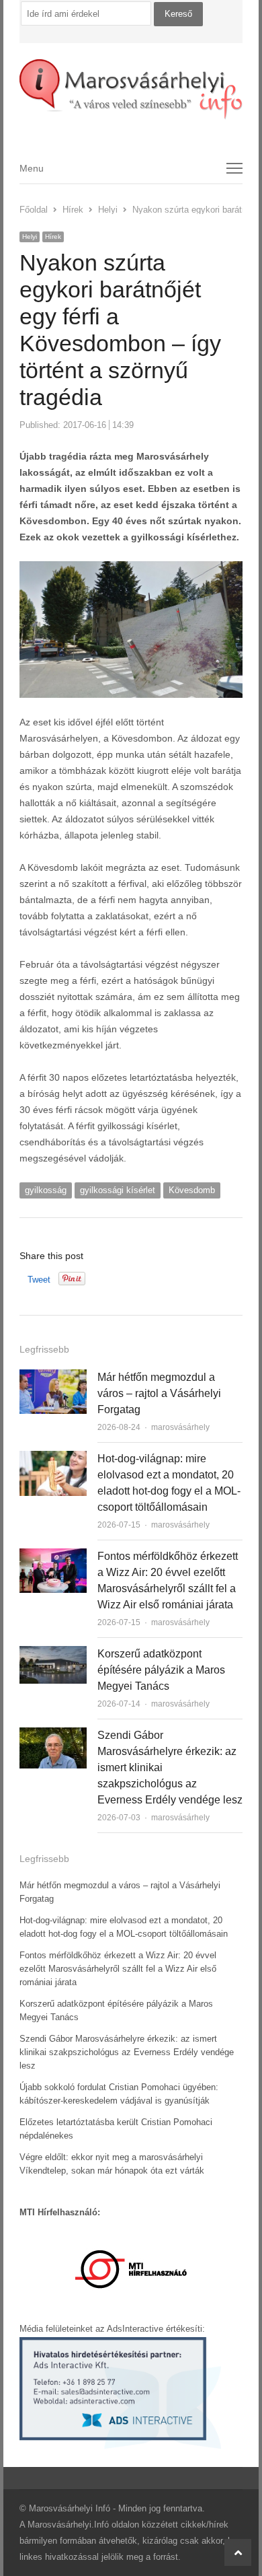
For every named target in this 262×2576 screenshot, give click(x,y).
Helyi (30, 237)
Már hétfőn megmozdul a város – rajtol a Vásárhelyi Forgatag (159, 1393)
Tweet (39, 1280)
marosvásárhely (180, 1427)
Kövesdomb (192, 1190)
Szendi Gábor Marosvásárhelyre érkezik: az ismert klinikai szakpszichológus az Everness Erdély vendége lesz (127, 2052)
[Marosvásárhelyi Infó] (131, 90)
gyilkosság (46, 1190)
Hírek (53, 237)
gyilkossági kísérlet (118, 1190)
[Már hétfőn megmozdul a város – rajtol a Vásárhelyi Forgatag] (53, 1377)
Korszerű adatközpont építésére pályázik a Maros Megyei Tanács (161, 1670)
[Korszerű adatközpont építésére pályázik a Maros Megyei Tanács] (53, 1654)
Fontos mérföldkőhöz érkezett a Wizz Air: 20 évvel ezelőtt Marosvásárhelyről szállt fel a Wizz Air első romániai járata (118, 1969)
